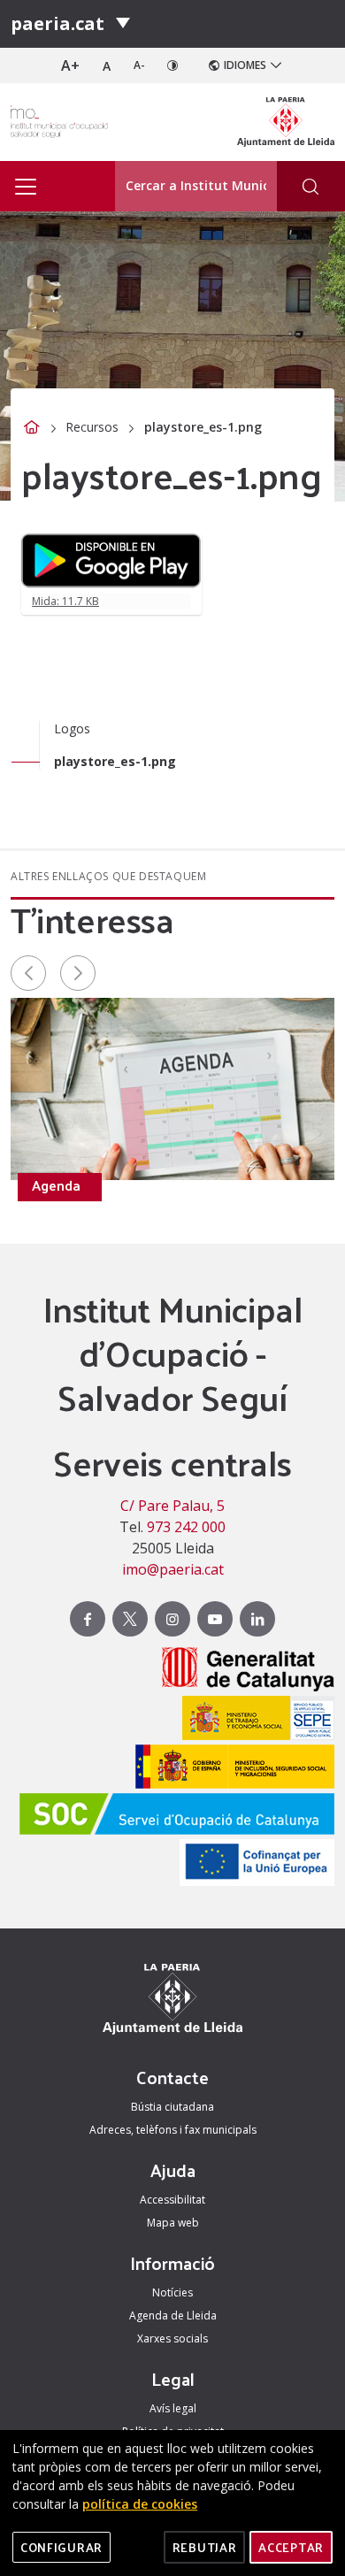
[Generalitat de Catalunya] (244, 1671)
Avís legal (173, 2408)
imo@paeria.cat (173, 1569)
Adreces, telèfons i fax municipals (173, 2130)
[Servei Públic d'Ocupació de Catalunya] (172, 1816)
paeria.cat (57, 23)
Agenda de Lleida (173, 2315)
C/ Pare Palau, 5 (172, 1506)
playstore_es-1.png (115, 761)
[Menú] (123, 24)
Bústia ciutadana (172, 2107)
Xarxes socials (172, 2338)
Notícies (172, 2292)
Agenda (56, 1185)
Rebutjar (205, 2547)
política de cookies (140, 2504)
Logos (72, 728)
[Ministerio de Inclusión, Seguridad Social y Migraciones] (230, 1769)
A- (139, 65)
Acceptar (291, 2547)
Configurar (61, 2547)
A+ (70, 65)
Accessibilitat (172, 2200)
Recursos (92, 427)
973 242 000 (186, 1527)
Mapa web (173, 2223)
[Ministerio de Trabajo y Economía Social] (254, 1720)
